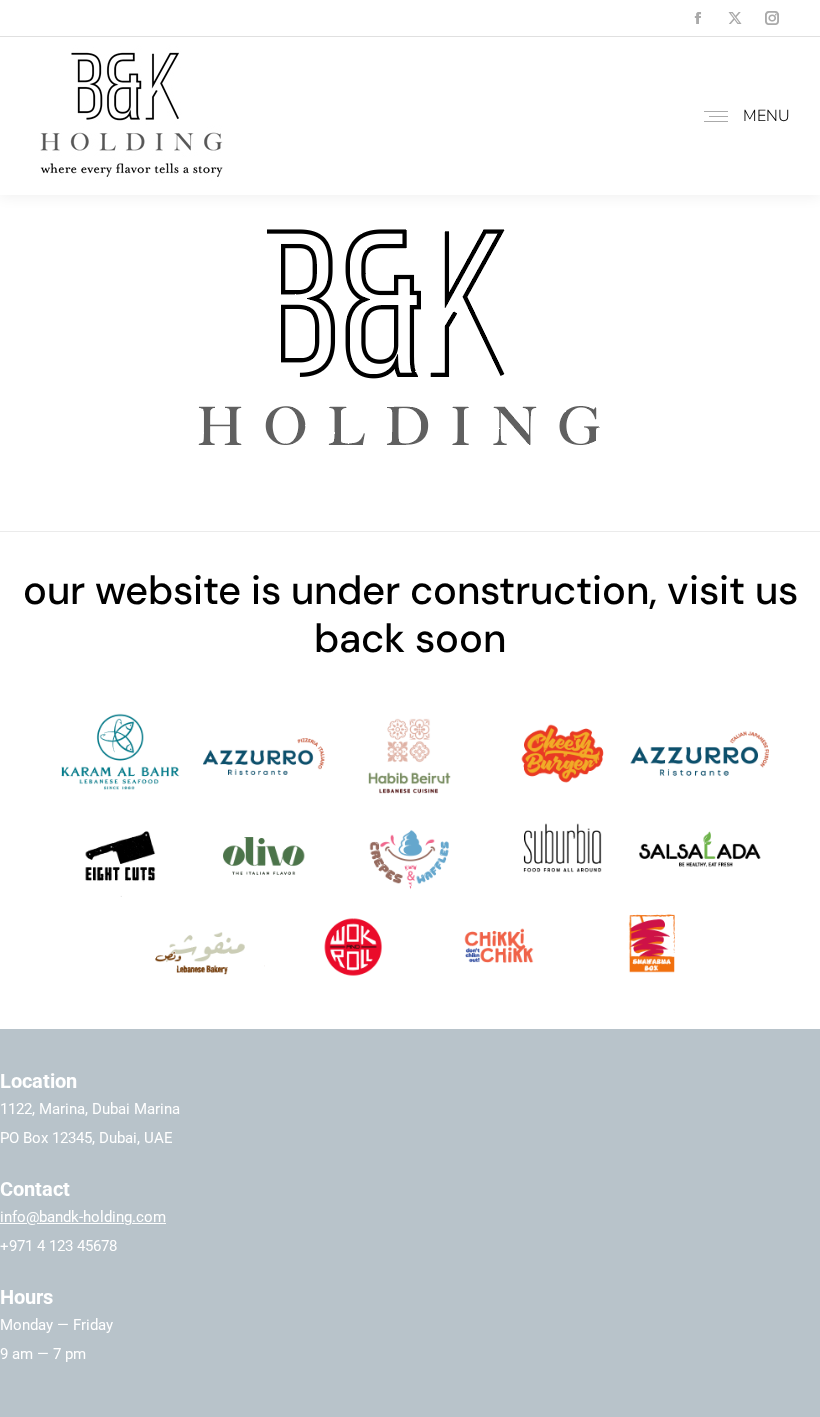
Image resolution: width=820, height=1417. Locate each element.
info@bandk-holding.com (83, 1217)
